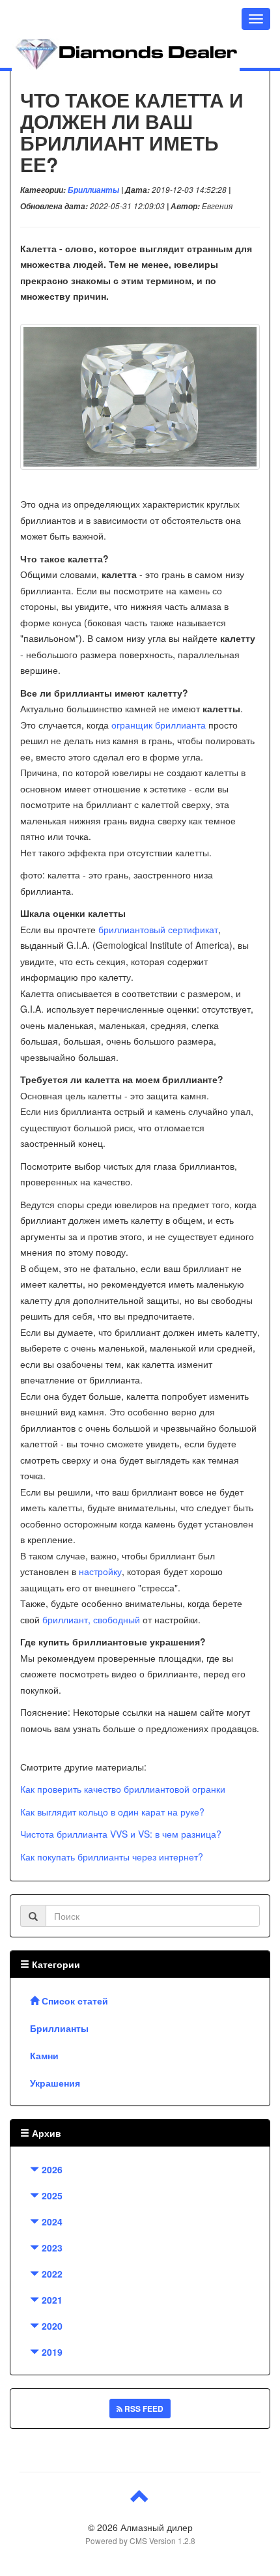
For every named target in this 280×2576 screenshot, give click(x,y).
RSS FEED (143, 2409)
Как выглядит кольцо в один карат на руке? (112, 1812)
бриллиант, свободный (91, 1619)
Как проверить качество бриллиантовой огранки (123, 1789)
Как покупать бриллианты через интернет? (112, 1857)
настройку (100, 1571)
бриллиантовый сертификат (158, 929)
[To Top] (140, 2501)
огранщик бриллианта (159, 725)
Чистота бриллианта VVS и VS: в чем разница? (121, 1834)
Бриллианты (93, 190)
